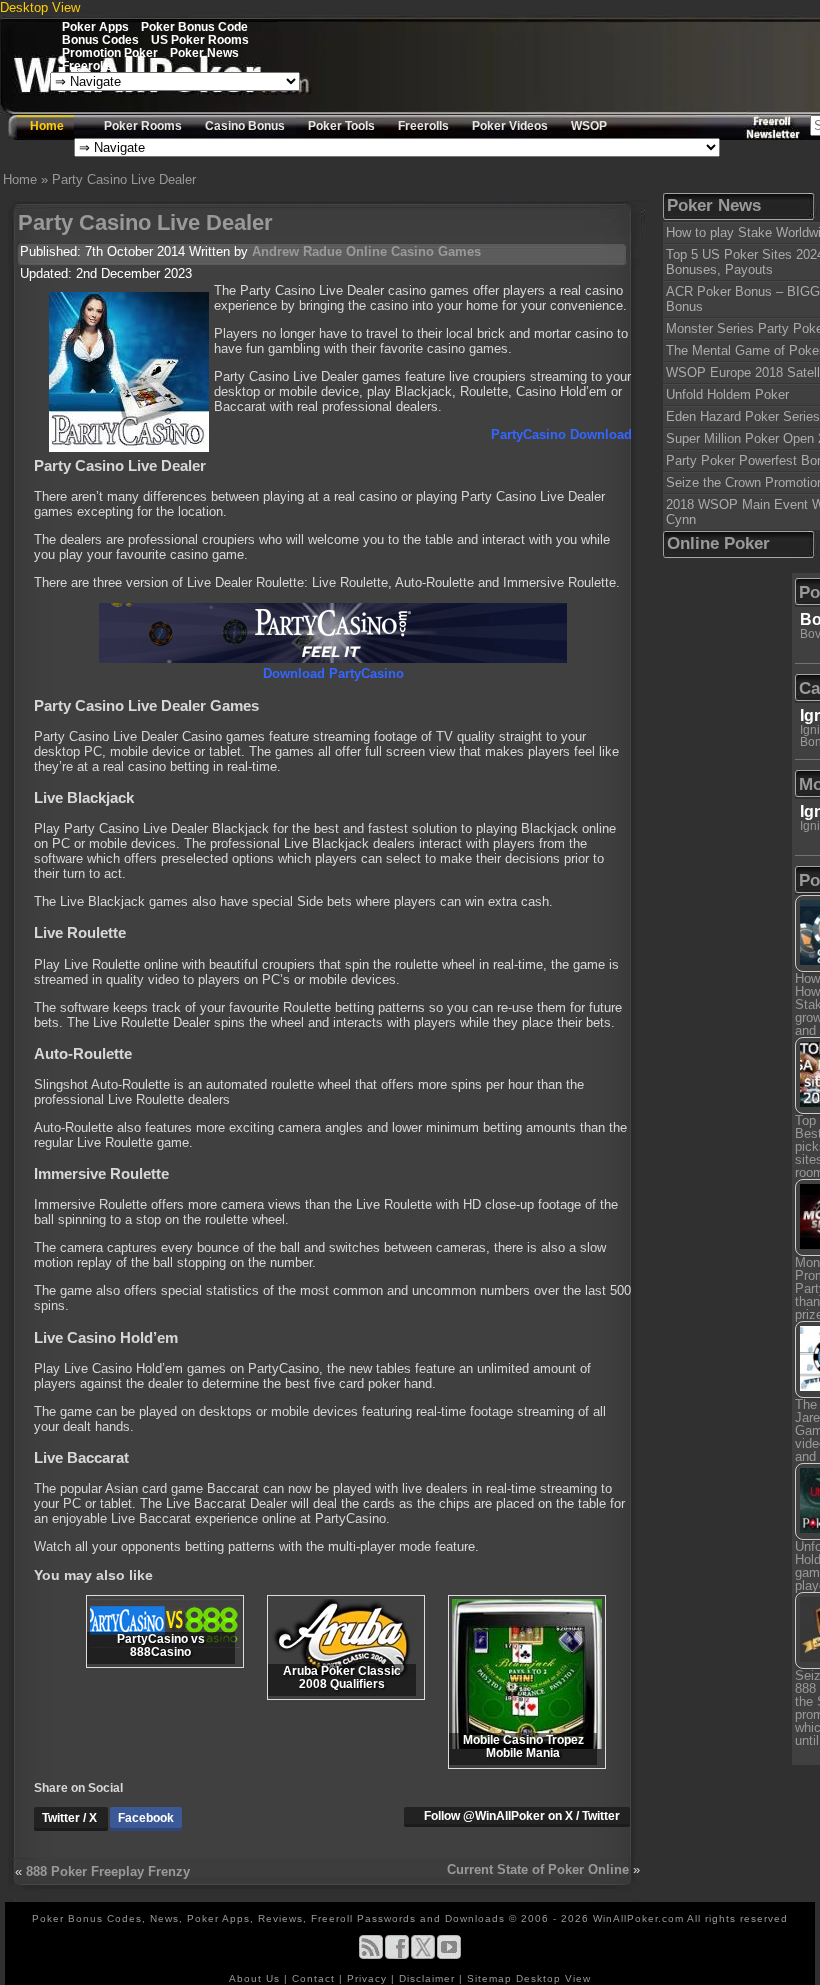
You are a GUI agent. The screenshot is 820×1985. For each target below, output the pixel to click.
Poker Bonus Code (194, 26)
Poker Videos (510, 126)
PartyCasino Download (561, 434)
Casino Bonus (245, 126)
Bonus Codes (100, 39)
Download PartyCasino (333, 673)
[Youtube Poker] (449, 1955)
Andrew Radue (297, 251)
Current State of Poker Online (538, 1869)
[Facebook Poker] (397, 1955)
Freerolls (87, 65)
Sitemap (489, 1978)
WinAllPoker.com (638, 1918)
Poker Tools (341, 126)
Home (47, 126)
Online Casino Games (413, 251)
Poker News (204, 52)
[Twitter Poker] (423, 1955)
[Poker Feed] (371, 1955)
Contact (315, 1978)
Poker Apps (95, 26)
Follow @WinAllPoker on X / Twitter (522, 1816)
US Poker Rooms (200, 39)
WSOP (589, 126)
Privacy (369, 1978)
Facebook (146, 1818)
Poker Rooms (143, 126)
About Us (256, 1978)
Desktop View (40, 7)
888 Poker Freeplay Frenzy (108, 1871)
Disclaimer (429, 1978)
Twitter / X (71, 1818)
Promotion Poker (110, 52)
